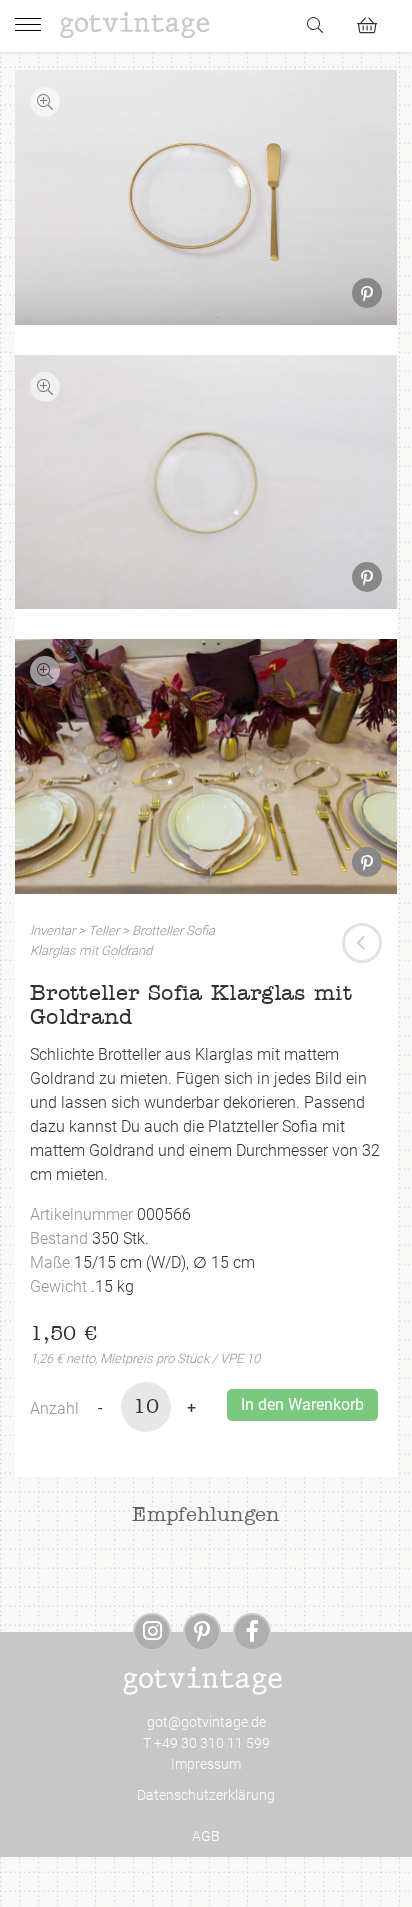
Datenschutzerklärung (206, 1795)
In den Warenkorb (302, 1404)
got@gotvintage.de (206, 1722)
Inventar (52, 930)
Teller (103, 930)
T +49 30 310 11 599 (206, 1743)
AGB (206, 1836)
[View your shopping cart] (375, 22)
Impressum (206, 1764)
